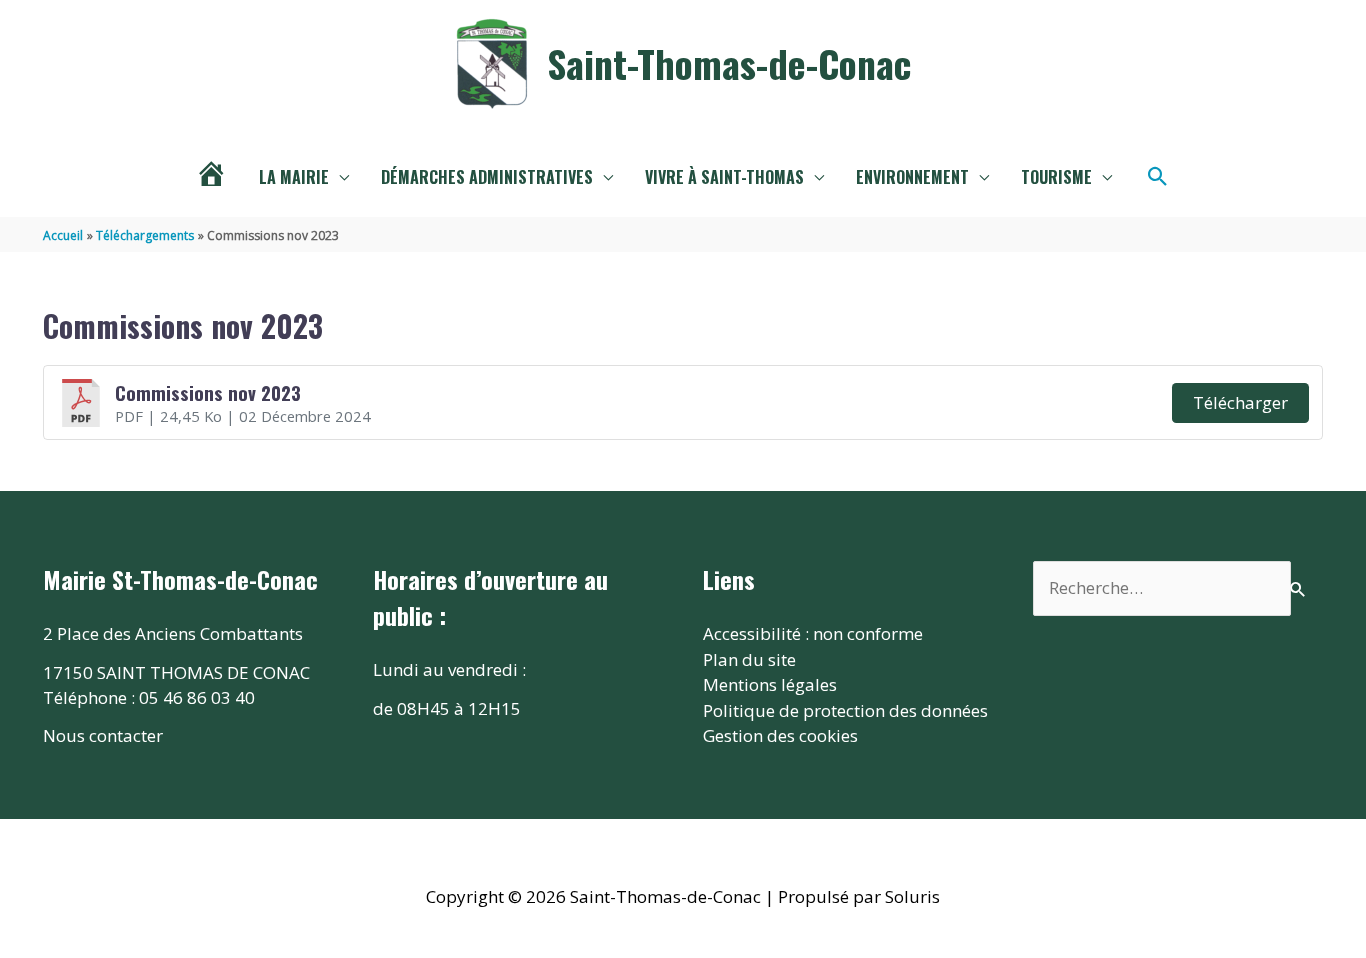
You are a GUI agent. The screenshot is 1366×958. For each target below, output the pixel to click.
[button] (1158, 177)
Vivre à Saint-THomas (724, 177)
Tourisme (1056, 177)
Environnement (912, 177)
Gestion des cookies (780, 735)
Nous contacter (103, 735)
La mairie (294, 177)
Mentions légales (770, 684)
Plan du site (749, 659)
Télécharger (1240, 402)
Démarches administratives (487, 177)
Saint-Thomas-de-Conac (729, 63)
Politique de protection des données (845, 710)
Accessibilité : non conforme (813, 633)
